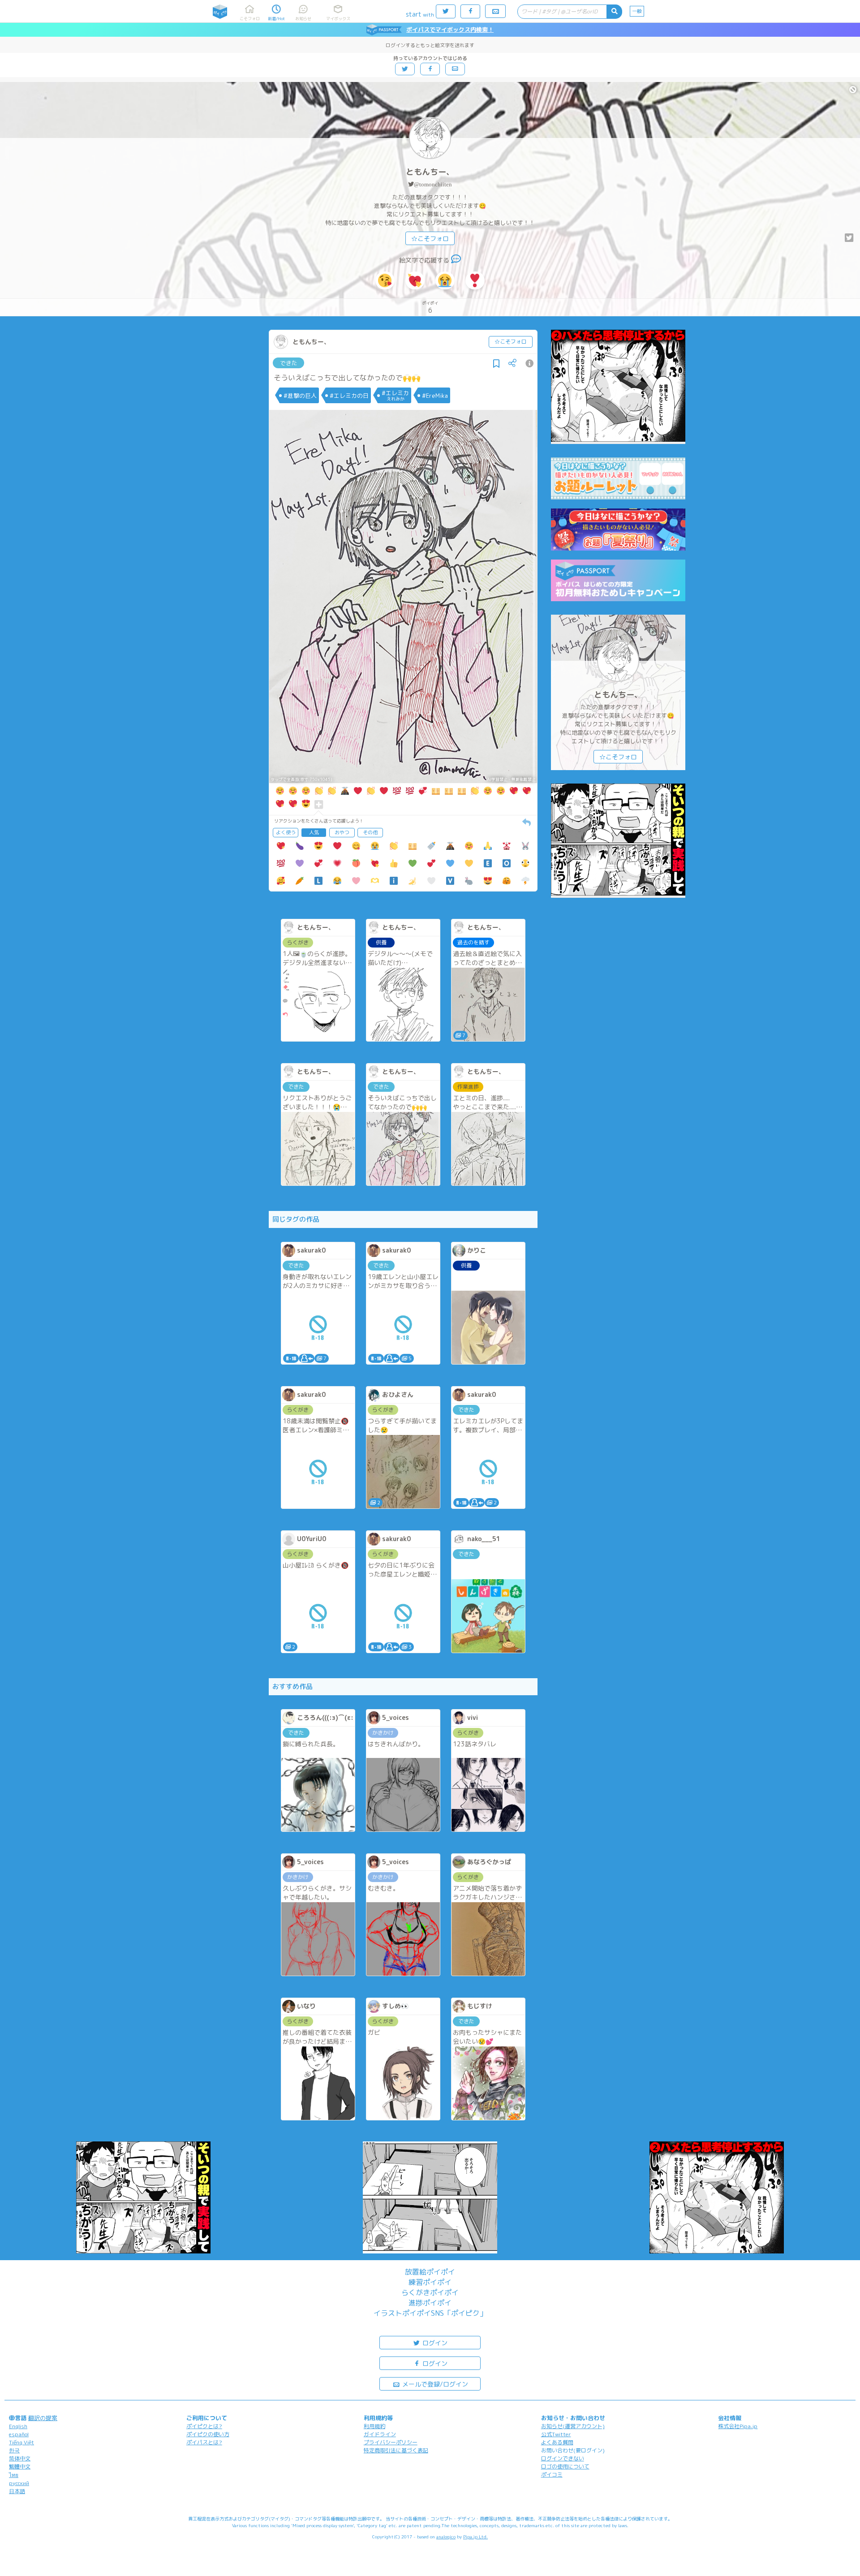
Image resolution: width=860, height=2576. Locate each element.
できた (289, 363)
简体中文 (20, 2458)
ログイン (434, 2343)
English (18, 2426)
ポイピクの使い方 (208, 2434)
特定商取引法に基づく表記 (396, 2450)
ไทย (14, 2475)
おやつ (342, 832)
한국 (14, 2450)
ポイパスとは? (204, 2442)
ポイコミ (552, 2475)
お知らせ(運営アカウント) (573, 2426)
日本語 (17, 2491)
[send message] (456, 260)
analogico (446, 2537)
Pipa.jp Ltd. (475, 2537)
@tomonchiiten (433, 184)
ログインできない (563, 2458)
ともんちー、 (430, 172)
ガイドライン (380, 2434)
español (19, 2434)
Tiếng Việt (21, 2442)
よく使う (286, 832)
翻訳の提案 (43, 2418)
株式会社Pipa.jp (738, 2426)
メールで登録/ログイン (434, 2384)
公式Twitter (556, 2434)
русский (19, 2483)
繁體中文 (20, 2466)
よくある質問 (557, 2442)
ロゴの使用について (565, 2466)
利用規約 (374, 2426)
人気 (314, 832)
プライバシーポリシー (391, 2442)
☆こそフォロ (430, 239)
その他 (370, 832)
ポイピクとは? (204, 2426)
